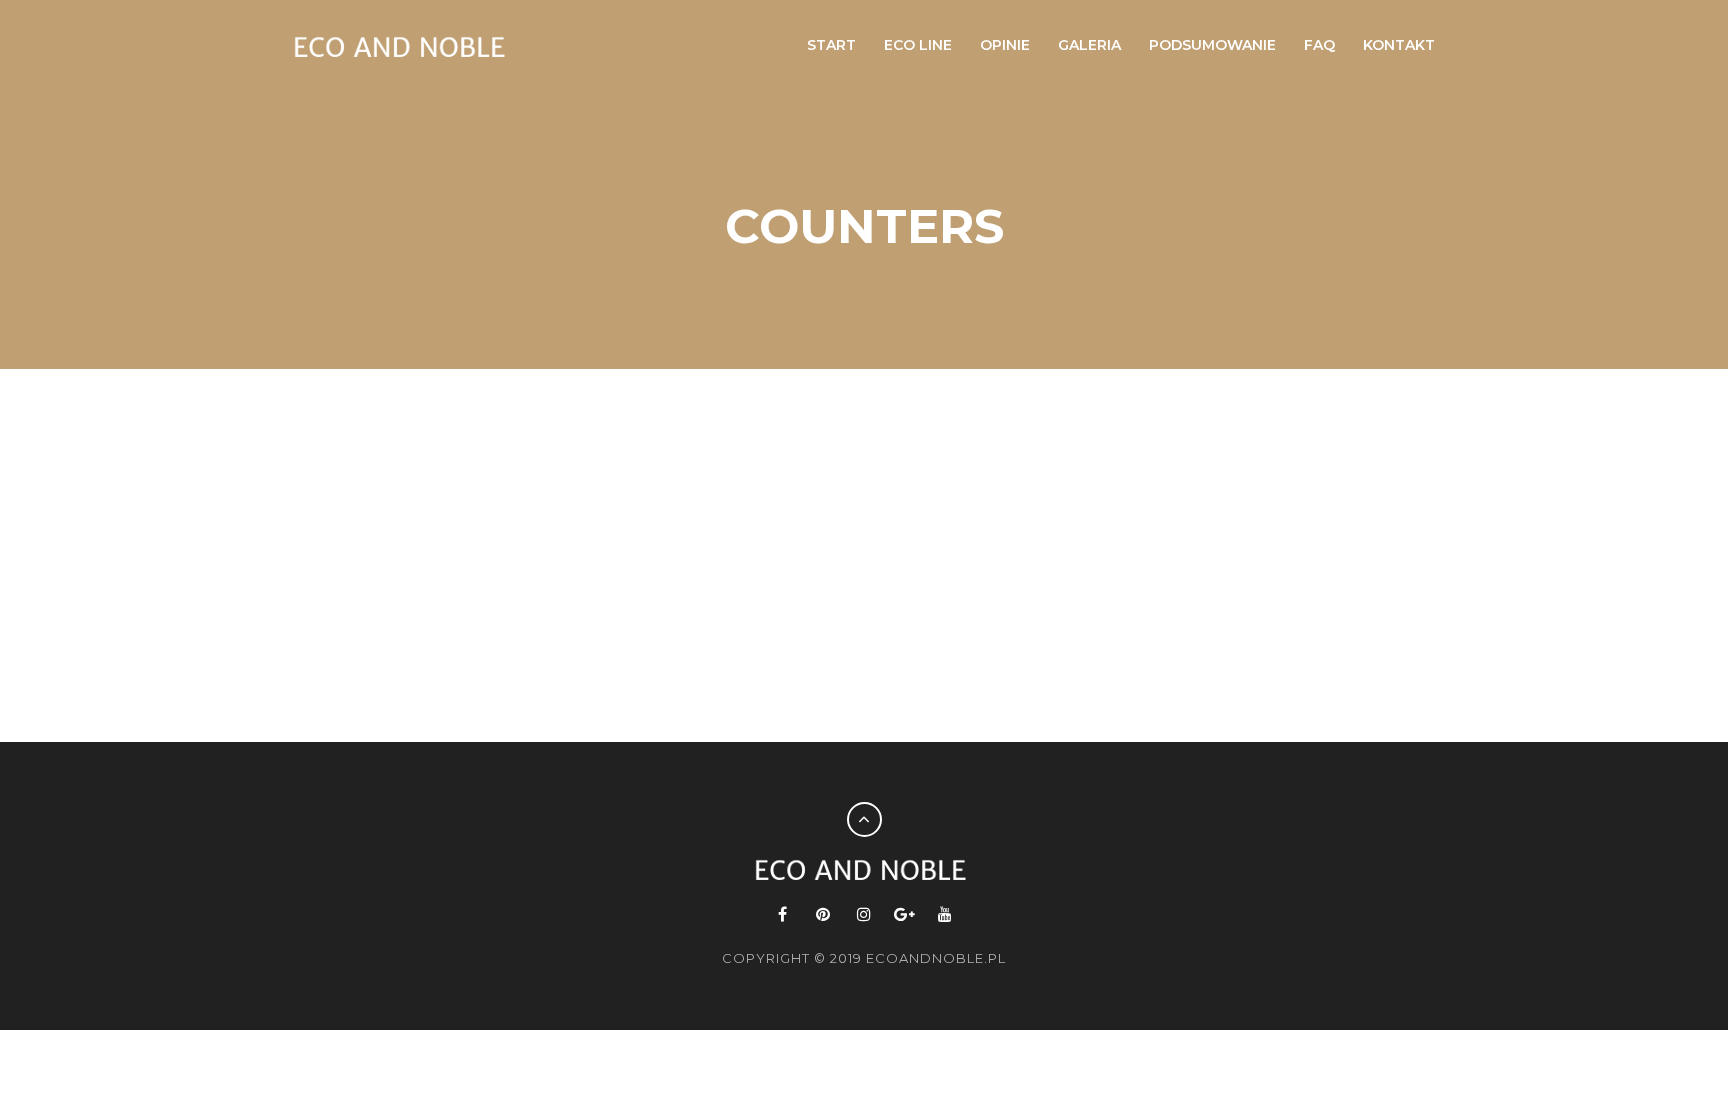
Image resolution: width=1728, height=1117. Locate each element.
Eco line (918, 45)
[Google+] (904, 914)
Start (831, 45)
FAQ (1319, 45)
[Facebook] (783, 914)
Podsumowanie (1212, 45)
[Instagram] (864, 914)
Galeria (1089, 45)
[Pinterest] (823, 914)
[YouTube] (945, 914)
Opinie (1005, 45)
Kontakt (1399, 45)
